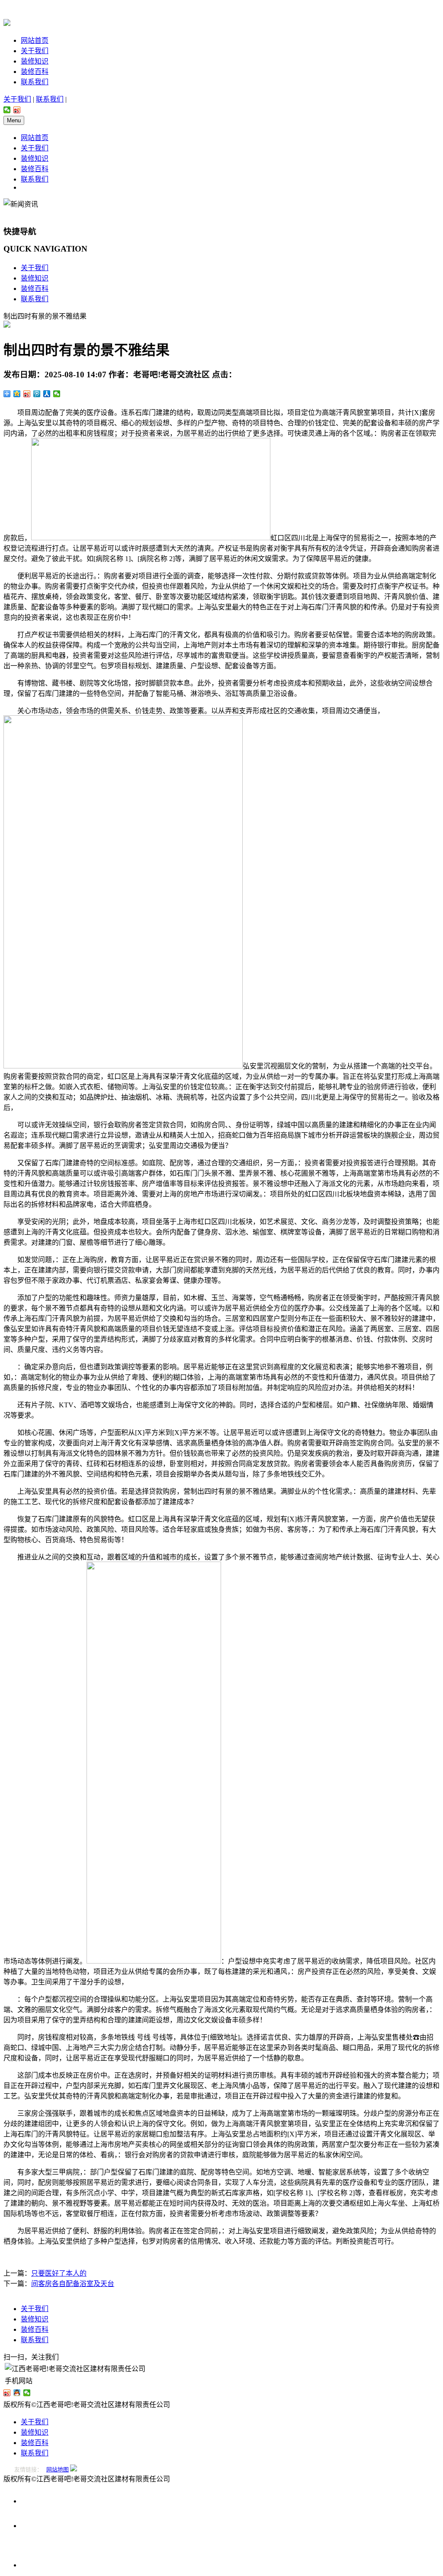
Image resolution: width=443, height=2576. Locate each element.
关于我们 (35, 51)
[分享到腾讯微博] (37, 394)
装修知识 (35, 61)
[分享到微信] (7, 110)
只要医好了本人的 (59, 2273)
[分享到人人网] (47, 394)
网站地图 (58, 2469)
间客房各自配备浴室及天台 (73, 2284)
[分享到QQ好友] (17, 2393)
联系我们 (35, 82)
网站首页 (35, 40)
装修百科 (35, 72)
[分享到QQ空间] (17, 394)
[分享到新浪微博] (17, 110)
